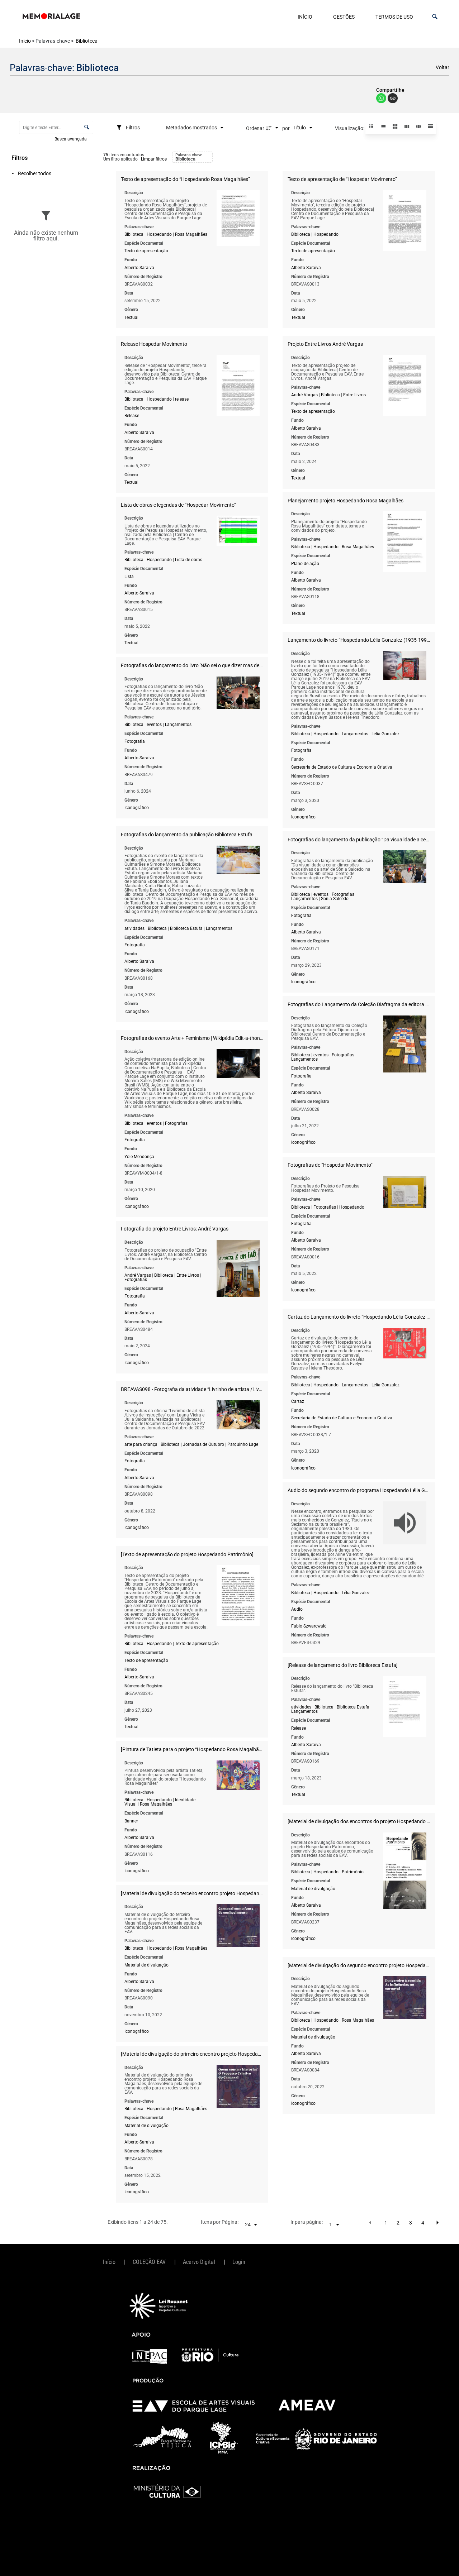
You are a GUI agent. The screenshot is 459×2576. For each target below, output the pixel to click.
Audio (297, 1609)
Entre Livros (354, 395)
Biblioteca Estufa (186, 928)
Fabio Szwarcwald (309, 1626)
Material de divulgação (313, 1889)
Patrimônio (353, 1872)
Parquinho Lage (243, 1444)
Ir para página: (307, 2222)
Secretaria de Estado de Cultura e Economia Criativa (342, 767)
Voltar (443, 67)
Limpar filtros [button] (154, 159)
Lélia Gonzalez (385, 734)
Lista (129, 577)
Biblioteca (134, 234)
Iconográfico (303, 817)
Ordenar (255, 128)
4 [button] (423, 2223)
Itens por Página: (219, 2222)
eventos (154, 725)
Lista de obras (189, 560)
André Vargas (304, 395)
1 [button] (386, 2223)
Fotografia (301, 750)
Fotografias (343, 894)
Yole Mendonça (139, 1157)
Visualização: (350, 128)
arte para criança (141, 1444)
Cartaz (298, 1401)
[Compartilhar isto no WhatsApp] (382, 101)
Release (132, 416)
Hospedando (159, 234)
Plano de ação (305, 564)
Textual (131, 317)
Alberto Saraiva (139, 268)
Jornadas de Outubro (204, 1444)
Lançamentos (355, 734)
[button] (435, 17)
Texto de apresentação (146, 251)
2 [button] (398, 2223)
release (182, 399)
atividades (134, 928)
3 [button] (411, 2223)
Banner (131, 1821)
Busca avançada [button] (71, 139)
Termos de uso (394, 17)
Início (305, 17)
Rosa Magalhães (191, 234)
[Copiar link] (393, 99)
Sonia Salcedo (335, 899)
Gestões (344, 17)
